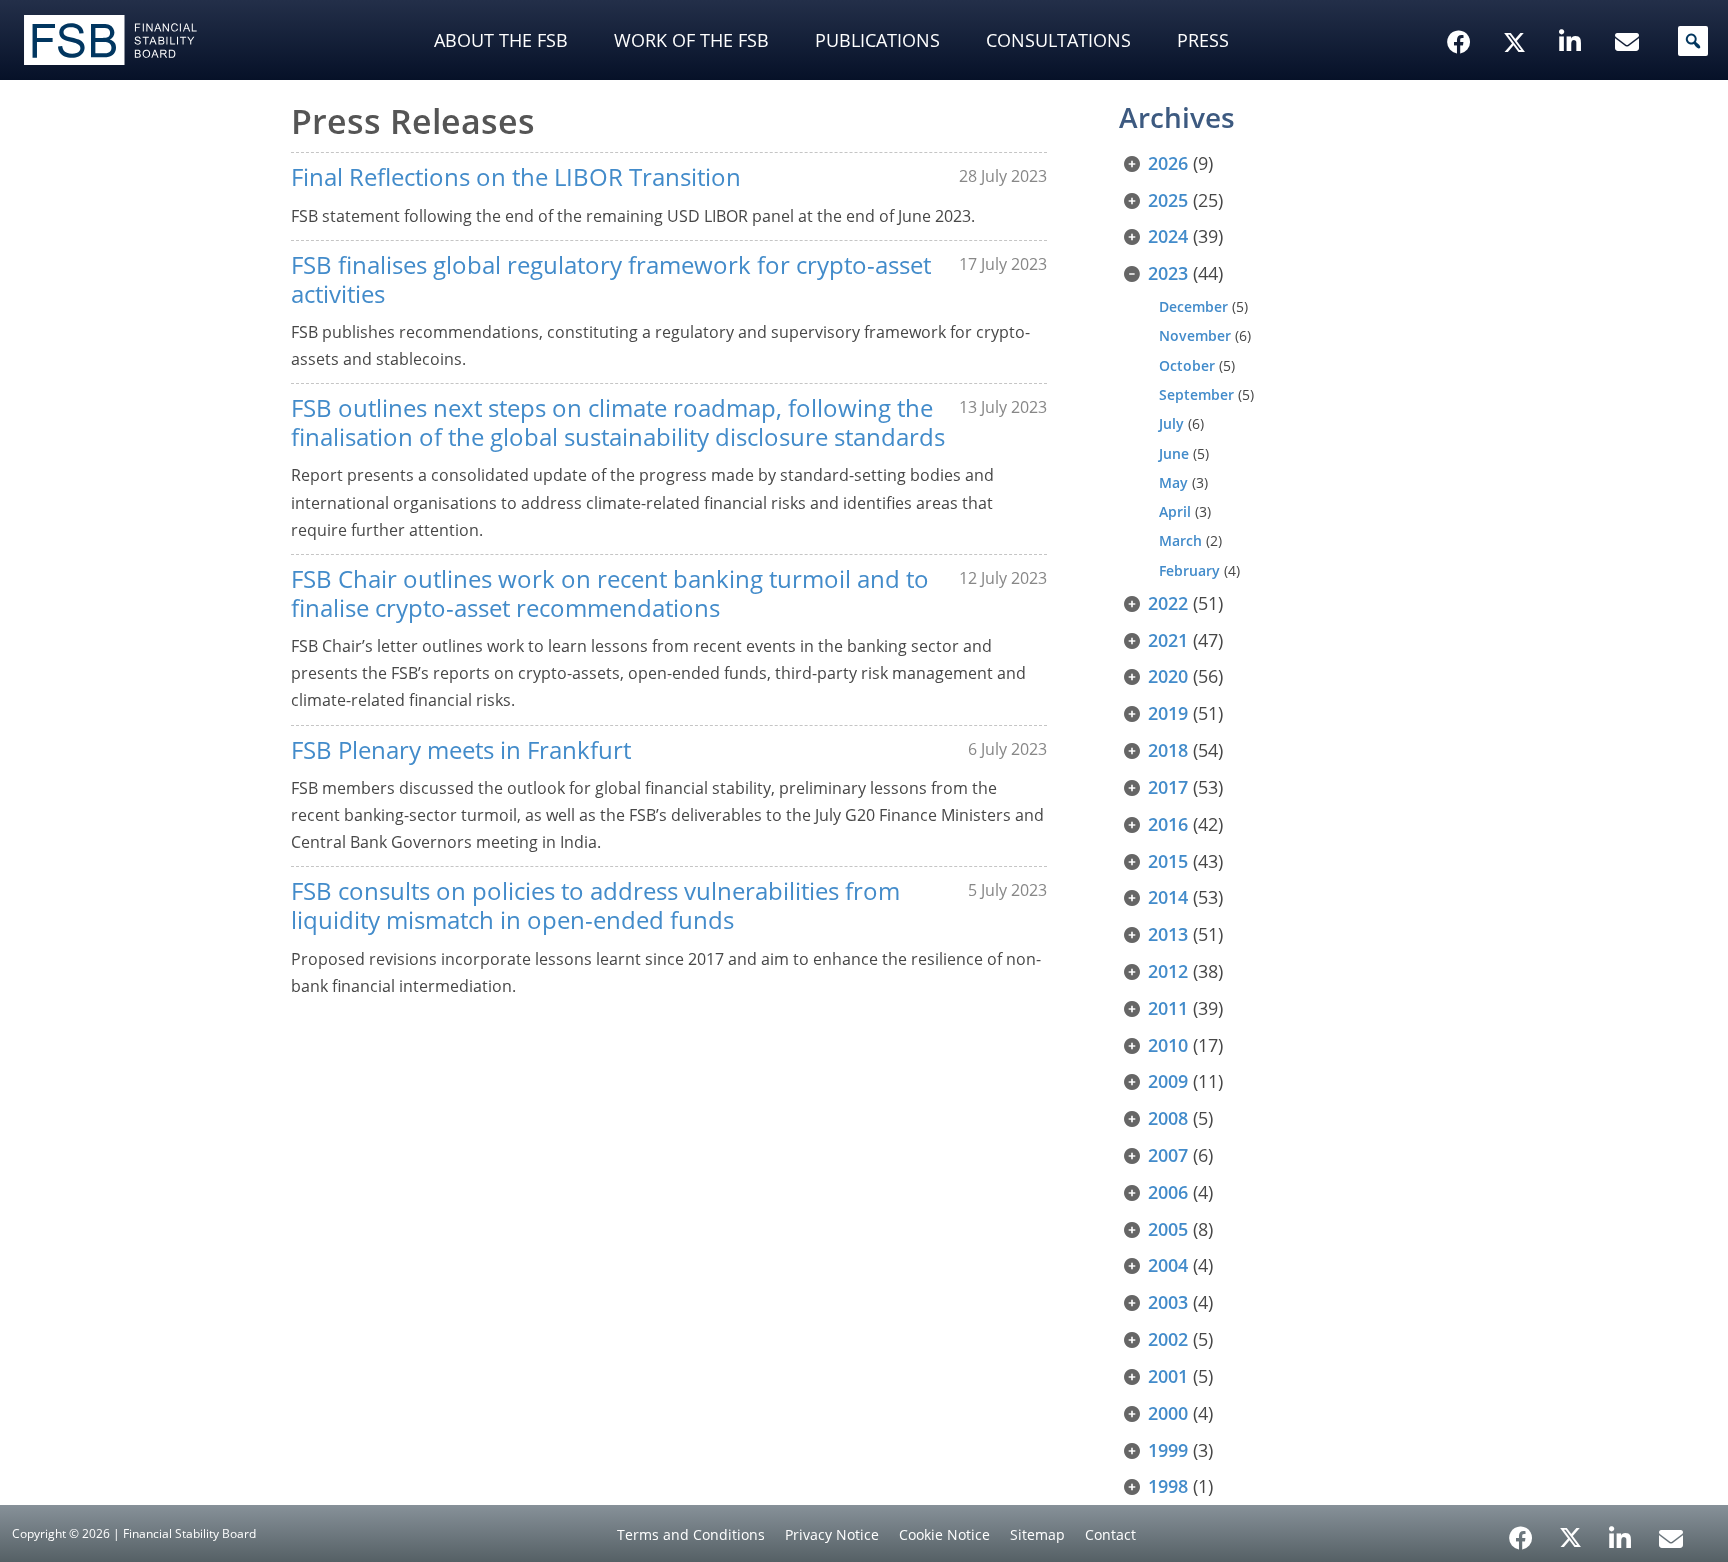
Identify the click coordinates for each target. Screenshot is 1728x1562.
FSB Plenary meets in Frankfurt (461, 749)
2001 (1168, 1376)
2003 (1168, 1302)
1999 (1168, 1450)
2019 (1168, 713)
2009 (1168, 1081)
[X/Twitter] (1517, 11)
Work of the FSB (691, 40)
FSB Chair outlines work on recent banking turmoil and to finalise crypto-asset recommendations (610, 593)
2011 (1168, 1008)
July (1171, 423)
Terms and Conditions (691, 1534)
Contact (1110, 1534)
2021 (1168, 640)
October (1187, 365)
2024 (1168, 236)
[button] (1693, 41)
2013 (1168, 934)
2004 (1168, 1265)
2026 (1168, 163)
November (1195, 335)
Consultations (1058, 40)
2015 (1168, 861)
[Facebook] (1521, 1531)
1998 (1168, 1486)
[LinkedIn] (1620, 1531)
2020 (1168, 676)
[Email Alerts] (1671, 1536)
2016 (1168, 824)
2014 (1168, 897)
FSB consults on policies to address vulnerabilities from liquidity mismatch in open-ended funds (595, 905)
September (1196, 394)
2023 (1168, 273)
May (1173, 482)
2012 (1168, 971)
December (1193, 306)
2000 (1168, 1413)
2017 (1168, 787)
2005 (1168, 1229)
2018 (1168, 750)
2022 (1168, 603)
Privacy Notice (832, 1534)
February (1189, 570)
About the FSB (501, 40)
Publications (877, 40)
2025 (1168, 200)
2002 (1168, 1339)
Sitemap (1037, 1534)
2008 (1168, 1118)
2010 (1168, 1045)
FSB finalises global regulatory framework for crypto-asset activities (611, 279)
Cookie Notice (944, 1534)
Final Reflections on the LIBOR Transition (516, 176)
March (1180, 540)
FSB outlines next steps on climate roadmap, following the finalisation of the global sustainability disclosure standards (618, 422)
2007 (1168, 1155)
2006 (1168, 1192)
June (1174, 453)
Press (1203, 40)
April (1175, 511)
